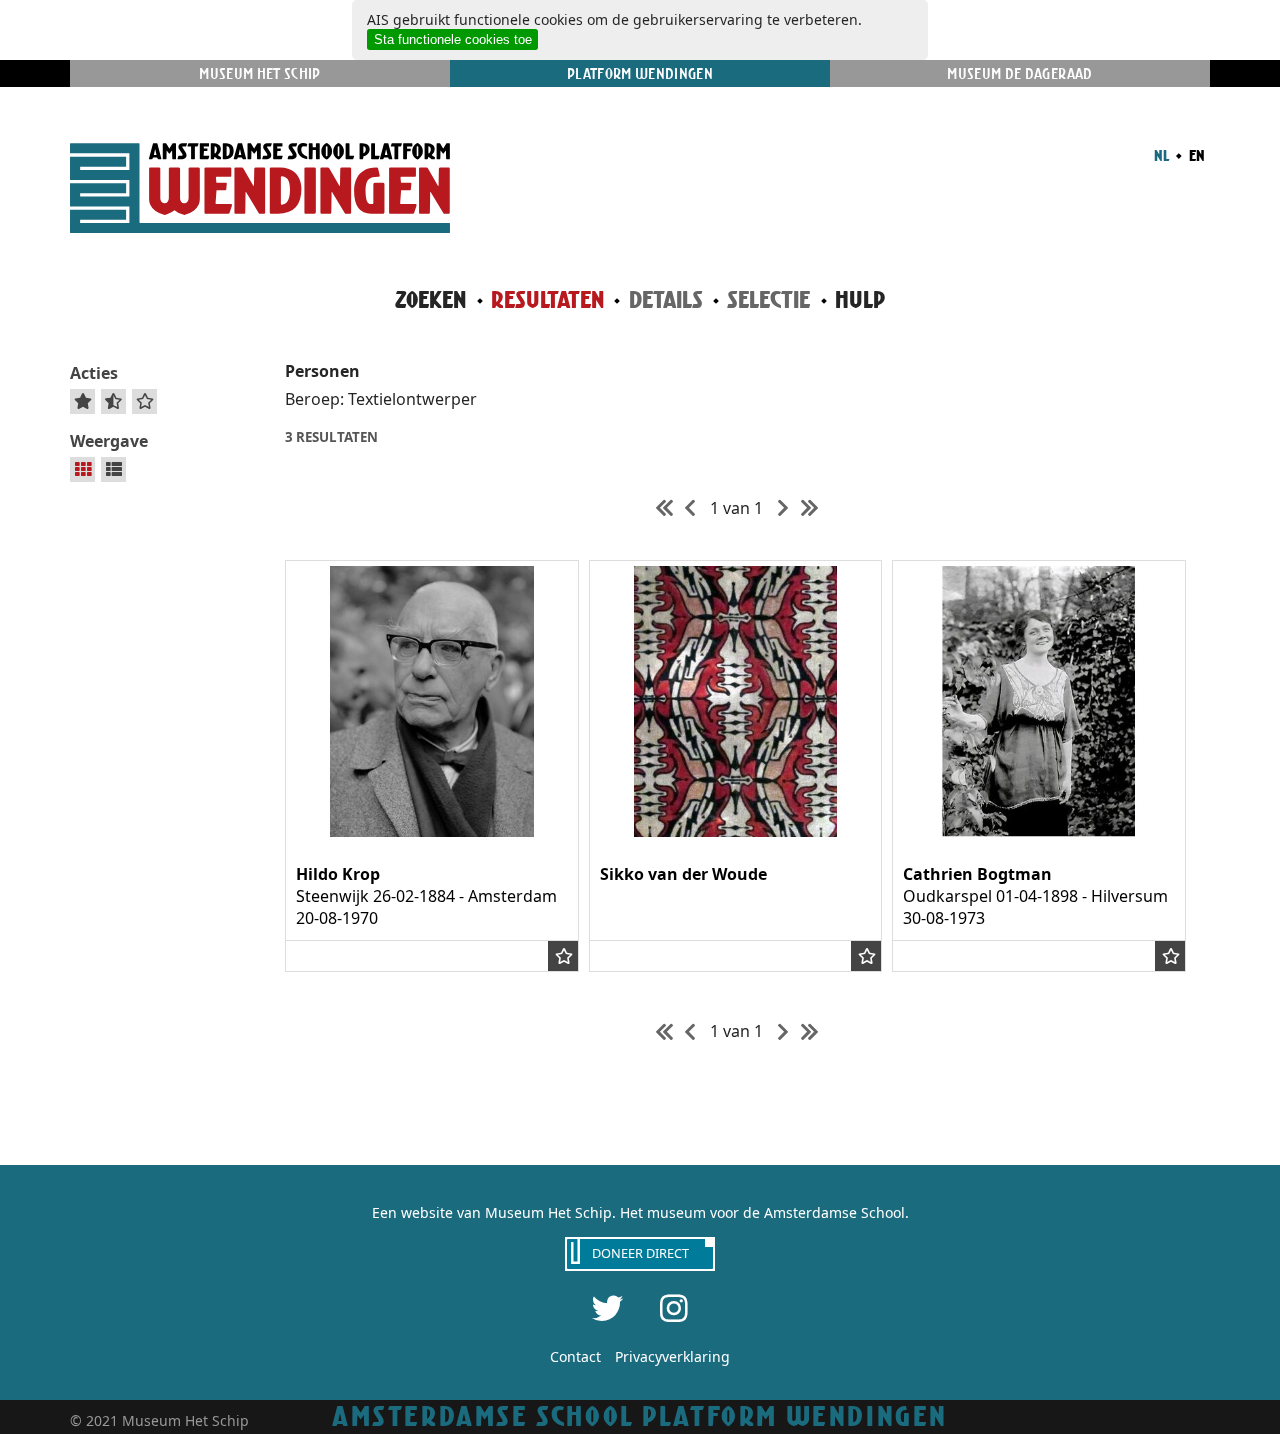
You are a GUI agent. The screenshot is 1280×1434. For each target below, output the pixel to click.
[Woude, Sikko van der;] (736, 831)
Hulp (860, 299)
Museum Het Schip (260, 73)
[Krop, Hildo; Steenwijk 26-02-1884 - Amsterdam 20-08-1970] (432, 831)
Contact (575, 1356)
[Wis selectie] (145, 401)
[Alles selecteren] (83, 401)
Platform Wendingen (640, 73)
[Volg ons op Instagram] (673, 1308)
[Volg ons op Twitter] (608, 1308)
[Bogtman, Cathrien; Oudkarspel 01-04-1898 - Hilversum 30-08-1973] (1039, 831)
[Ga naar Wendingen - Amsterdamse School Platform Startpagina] (260, 190)
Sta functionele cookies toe (453, 39)
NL (1161, 155)
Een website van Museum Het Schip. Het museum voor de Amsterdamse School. (640, 1212)
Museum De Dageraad (1019, 73)
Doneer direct (640, 1253)
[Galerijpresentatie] (83, 469)
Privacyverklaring (672, 1356)
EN (1195, 155)
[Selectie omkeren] (113, 401)
